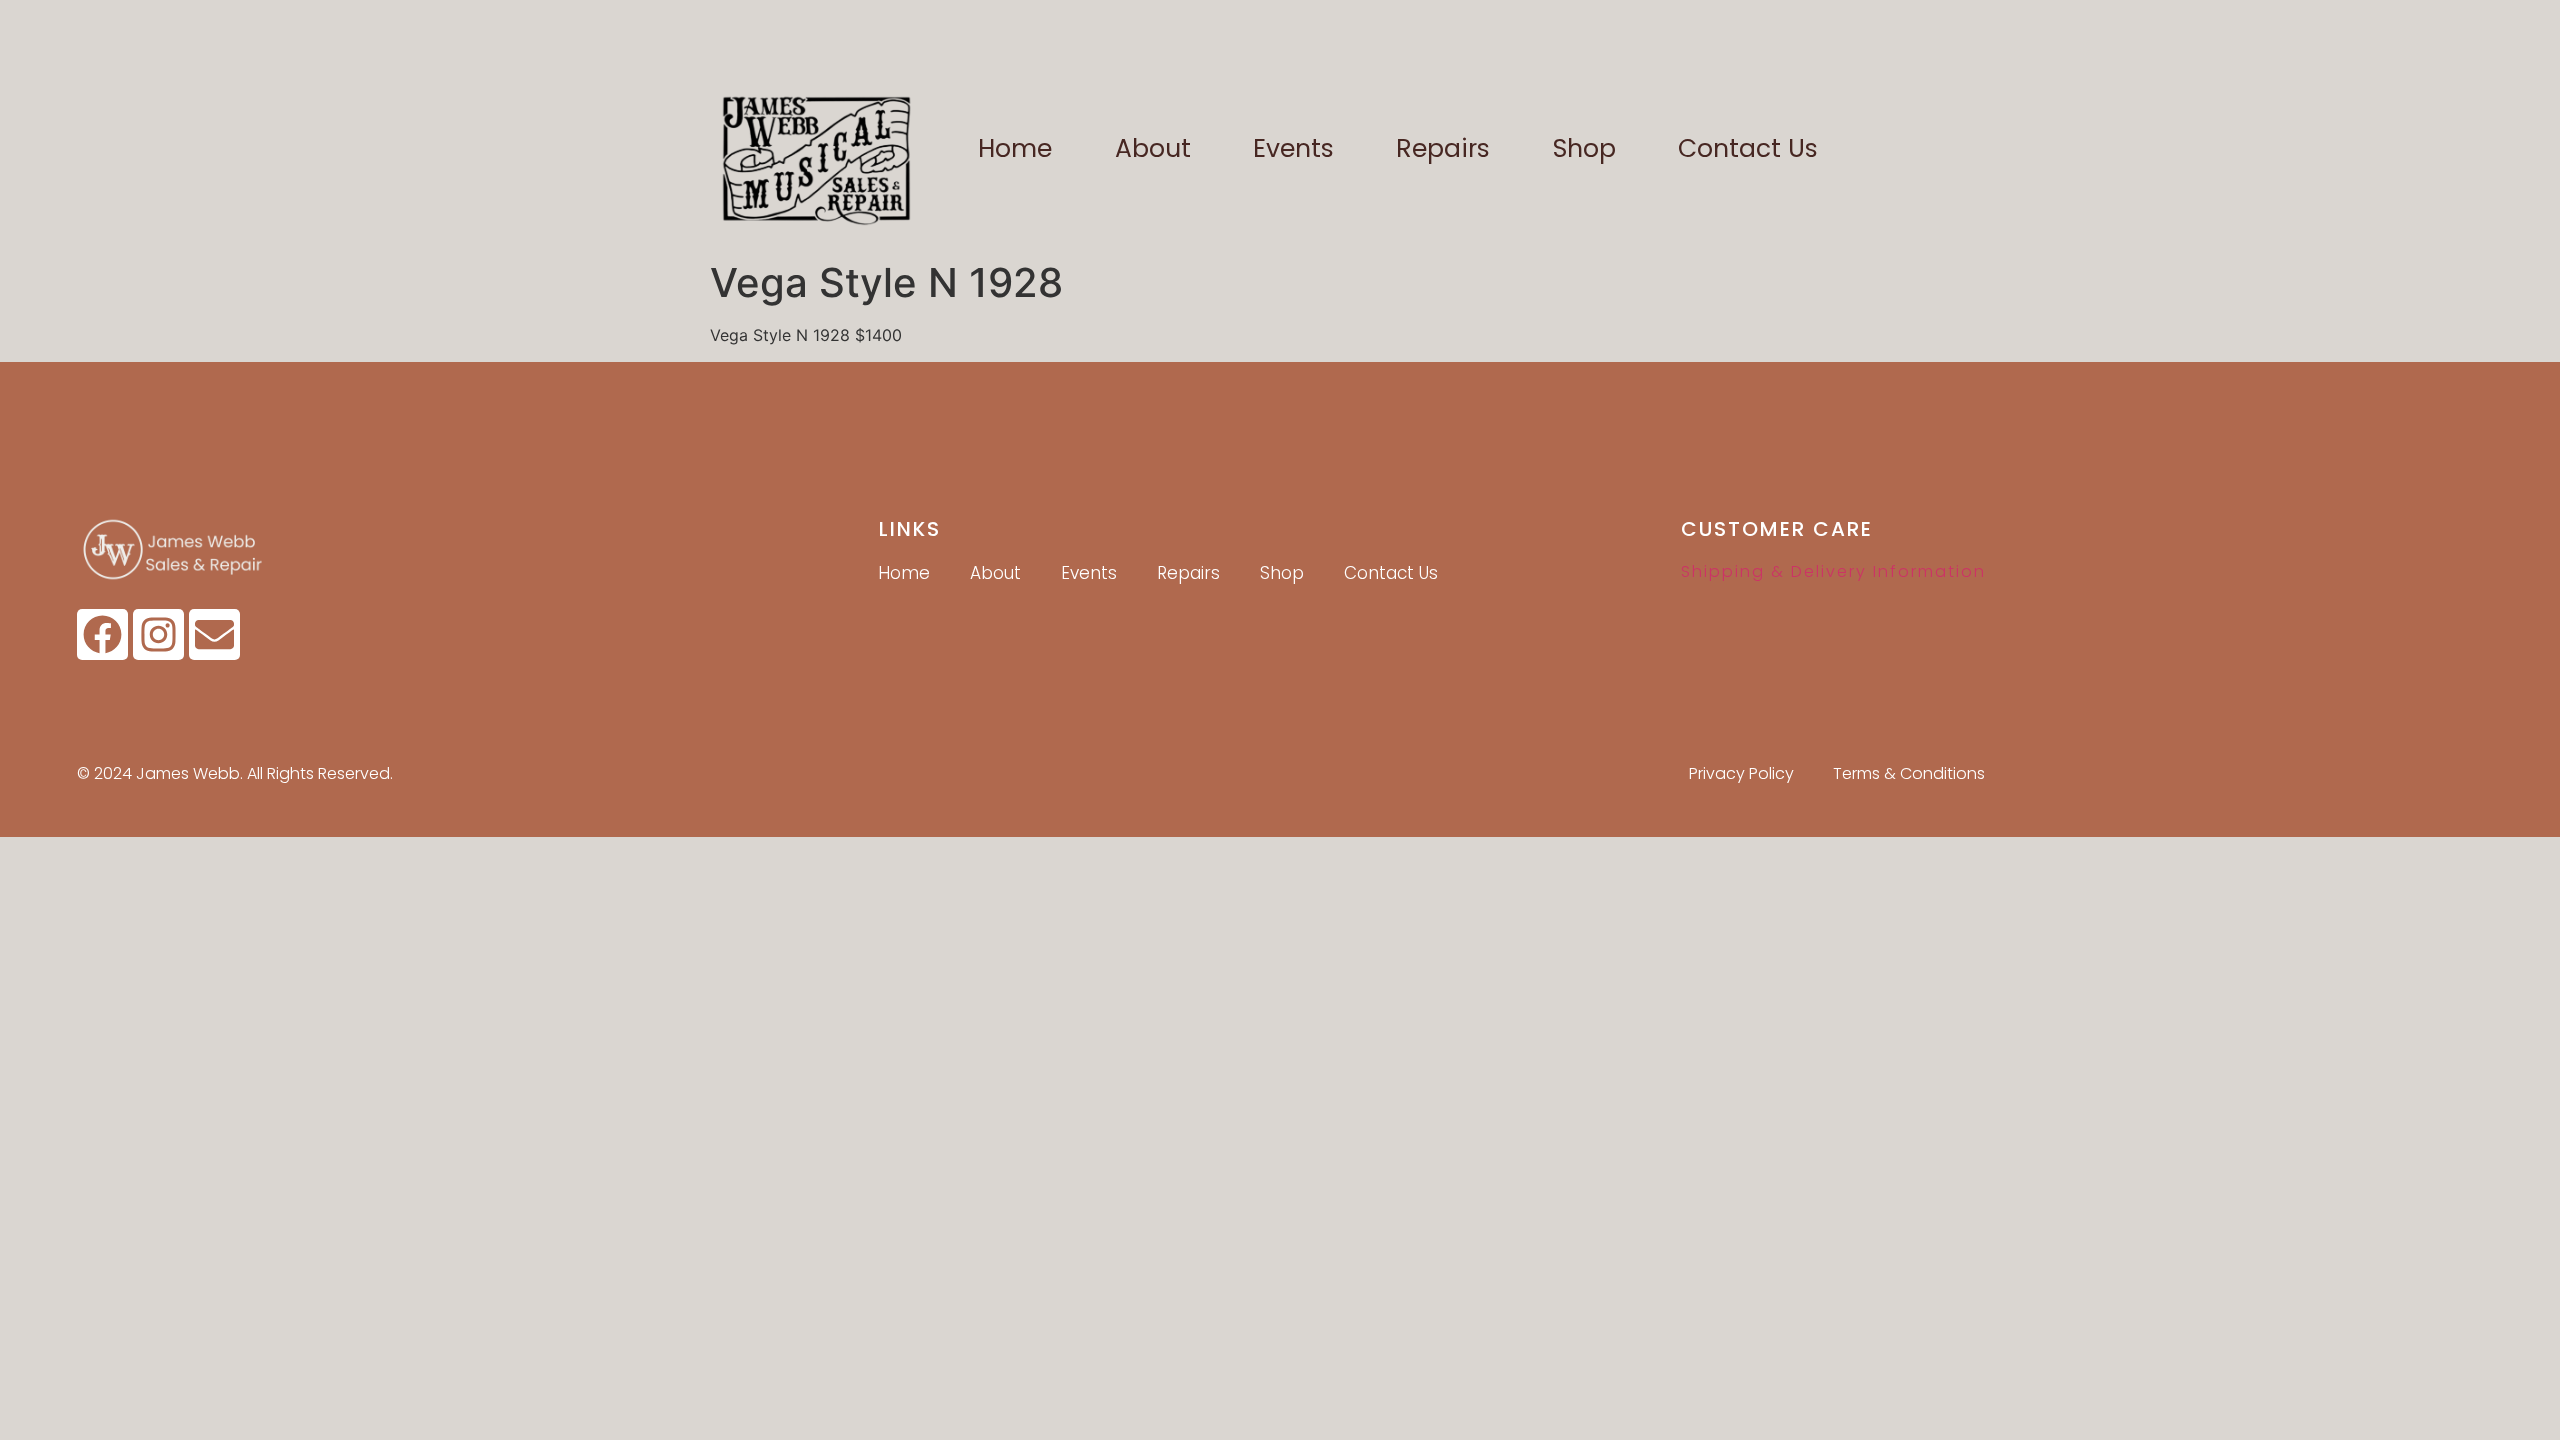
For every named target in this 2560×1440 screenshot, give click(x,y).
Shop (1584, 148)
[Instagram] (158, 634)
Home (1015, 148)
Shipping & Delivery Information (1833, 571)
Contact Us (1748, 148)
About (1153, 148)
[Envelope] (214, 634)
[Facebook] (102, 634)
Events (1293, 148)
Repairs (1443, 148)
